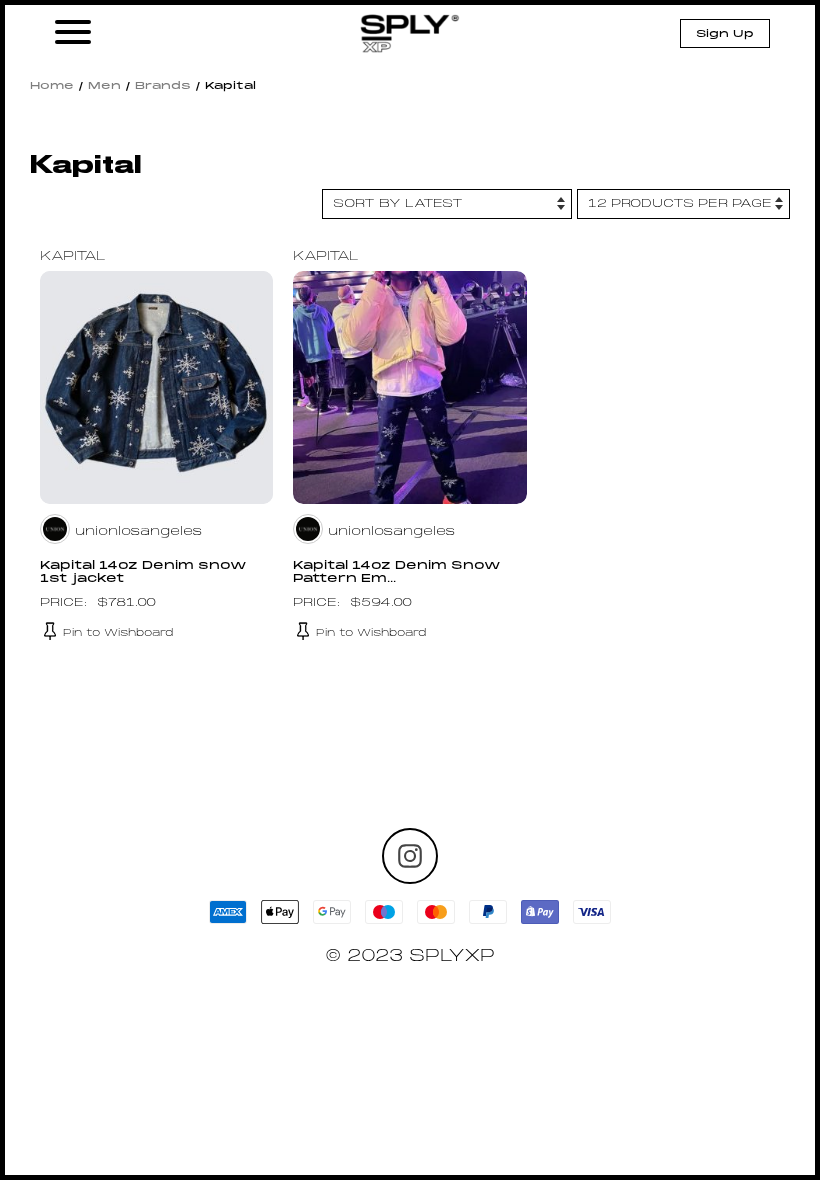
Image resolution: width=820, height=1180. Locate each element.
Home (52, 86)
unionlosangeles (138, 532)
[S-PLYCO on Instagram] (410, 856)
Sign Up (725, 34)
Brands (163, 86)
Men (104, 86)
